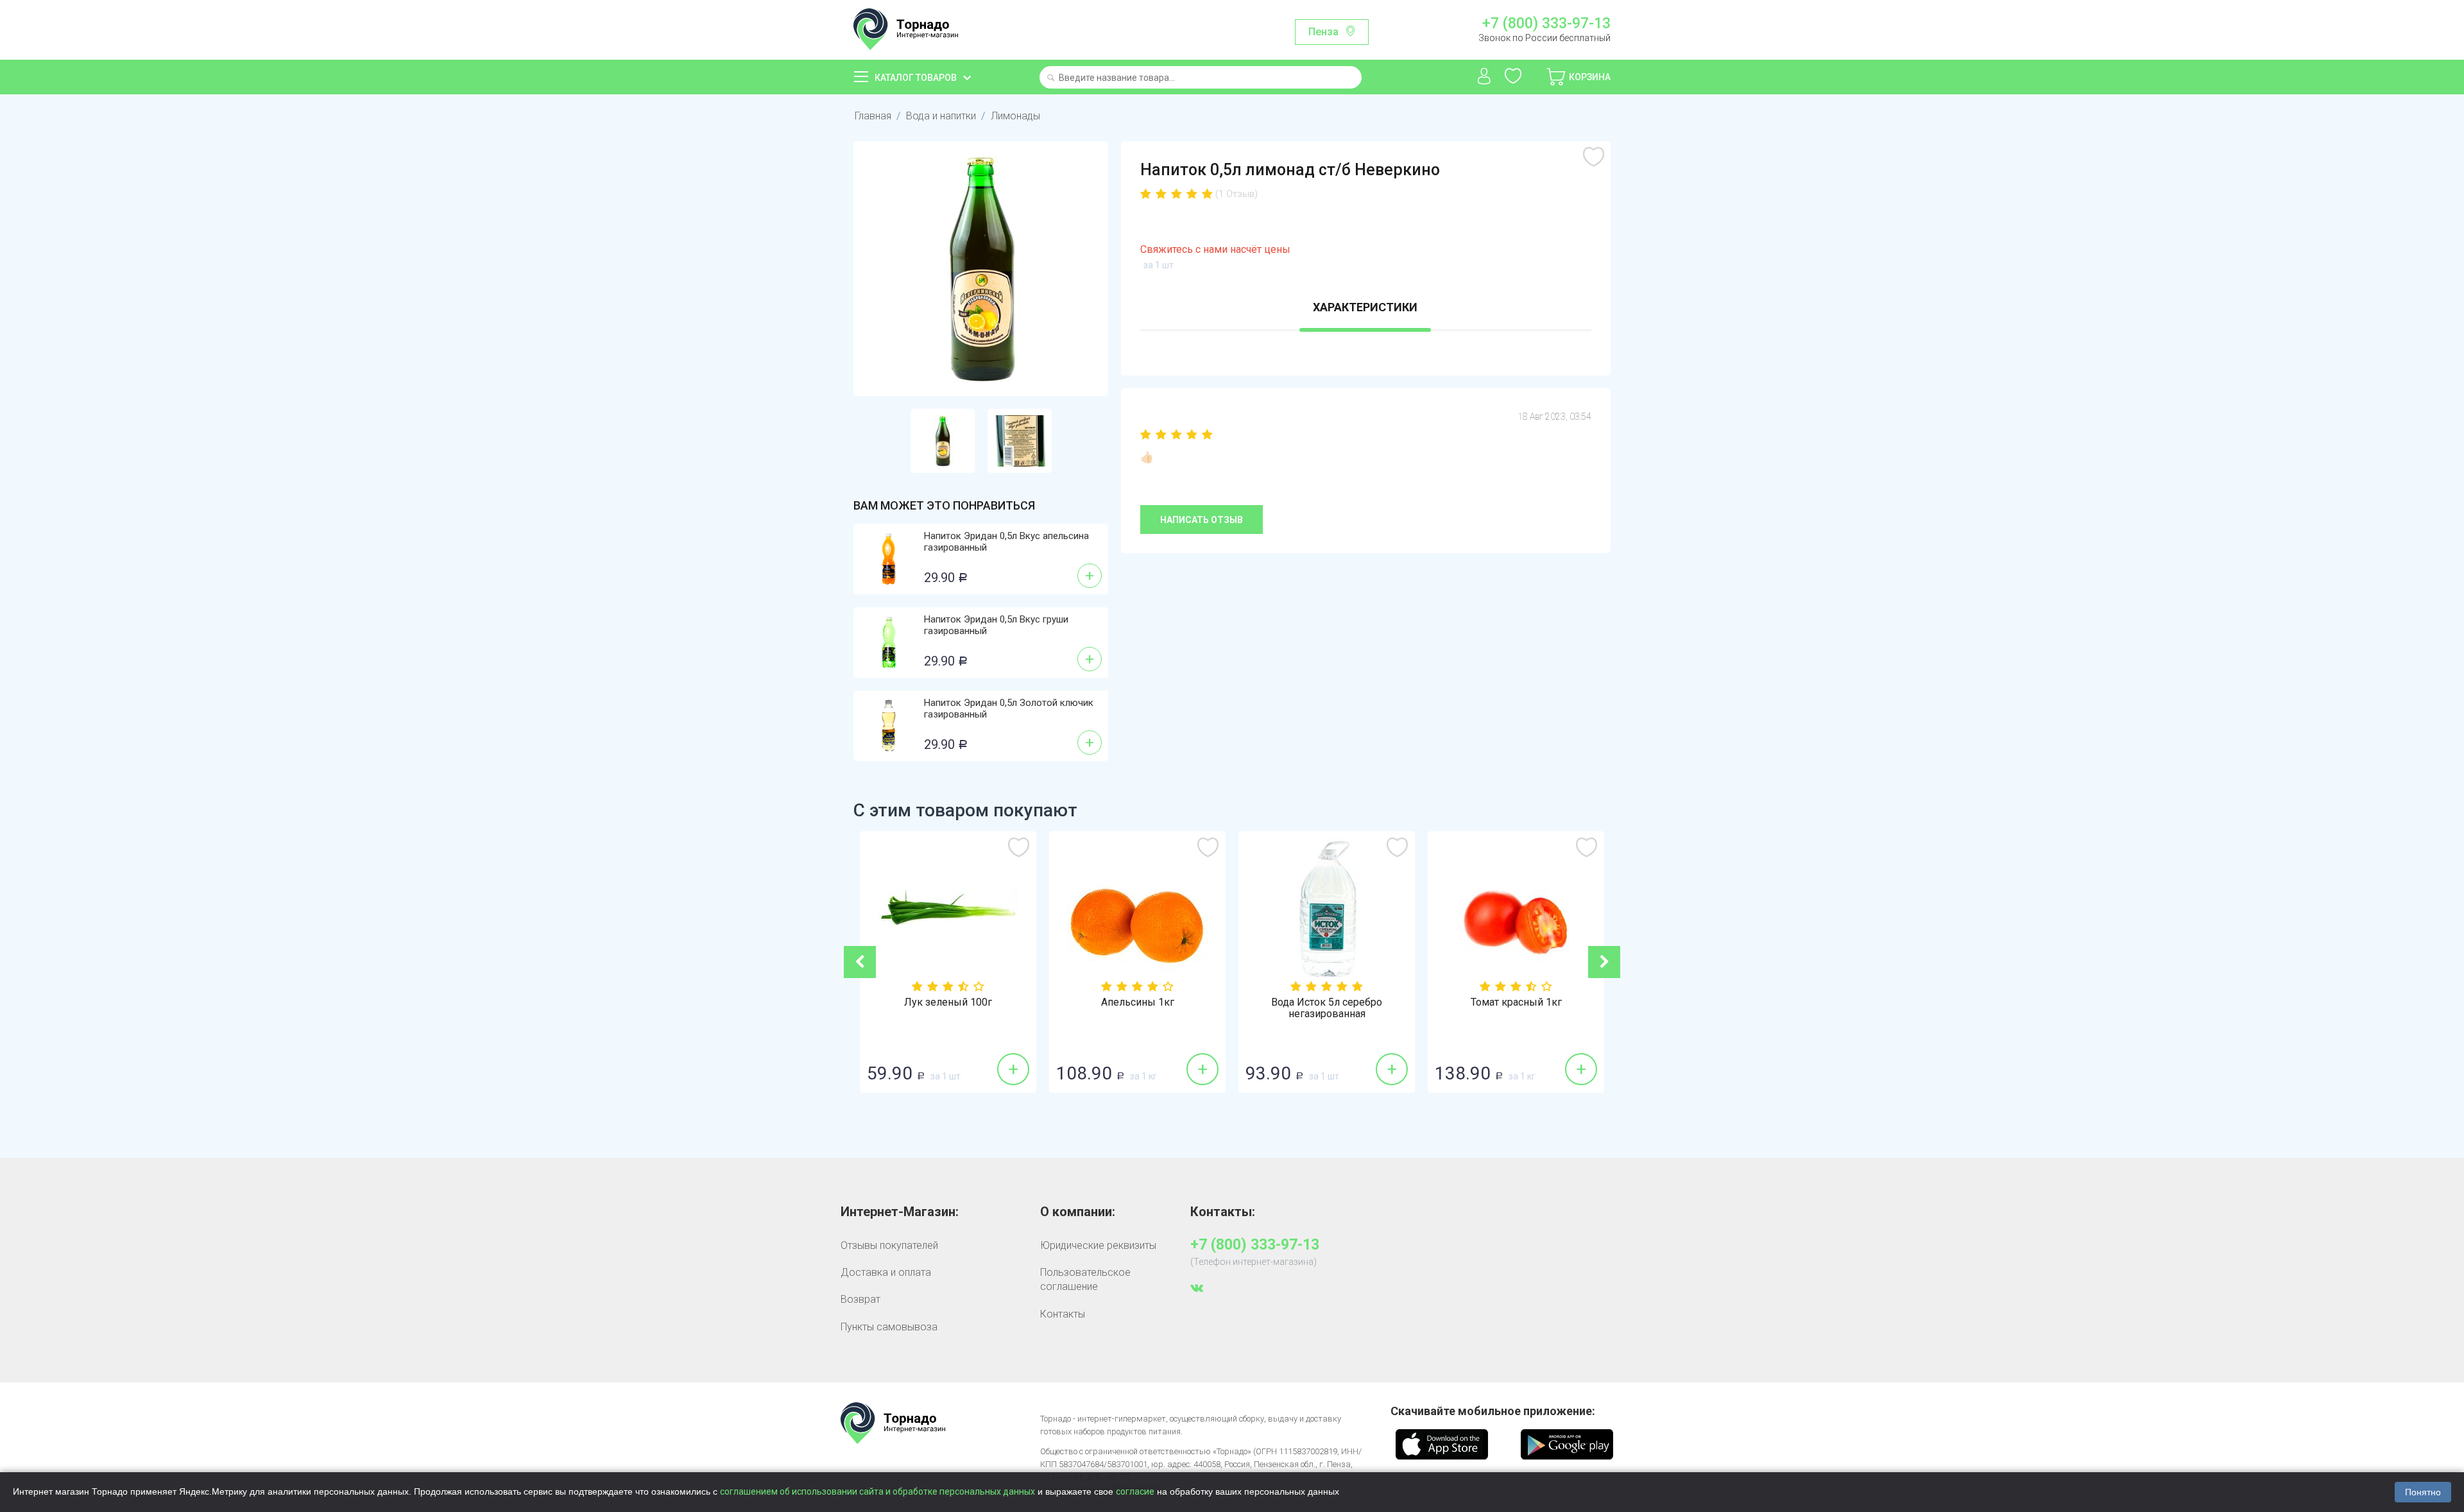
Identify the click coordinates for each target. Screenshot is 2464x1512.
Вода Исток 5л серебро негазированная (1198, 1008)
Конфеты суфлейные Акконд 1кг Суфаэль (1577, 1008)
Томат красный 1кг (1388, 1002)
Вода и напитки (941, 116)
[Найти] (1051, 79)
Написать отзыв (1202, 520)
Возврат (860, 1299)
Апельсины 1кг (1009, 1002)
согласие (1135, 1491)
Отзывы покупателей (889, 1245)
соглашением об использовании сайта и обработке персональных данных (877, 1491)
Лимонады (1015, 116)
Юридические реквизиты (1098, 1245)
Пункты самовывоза (889, 1327)
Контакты (1063, 1314)
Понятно (2423, 1492)
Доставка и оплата (886, 1272)
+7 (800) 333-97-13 (1546, 24)
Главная (873, 116)
